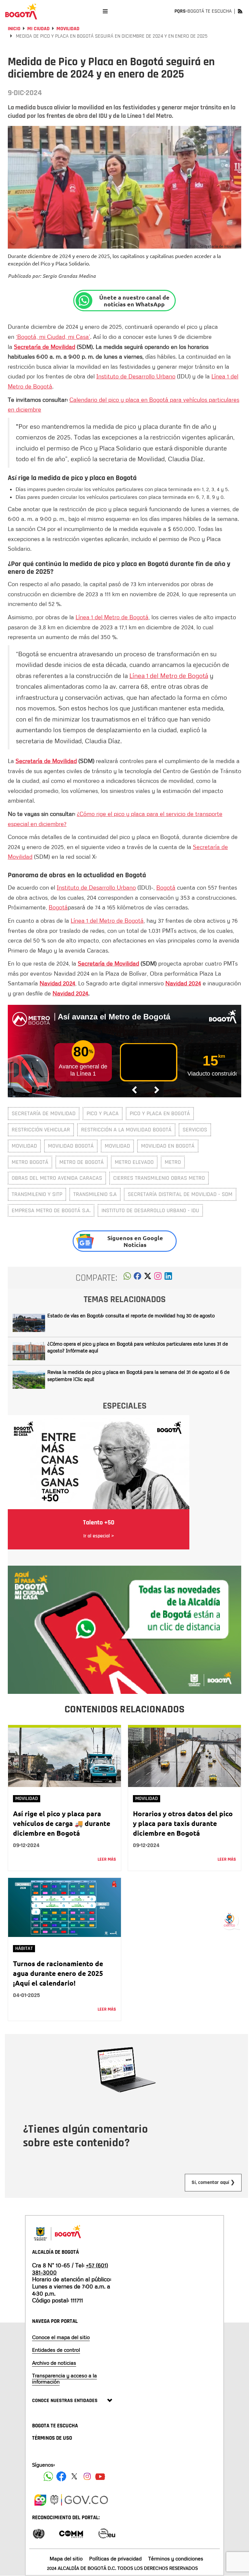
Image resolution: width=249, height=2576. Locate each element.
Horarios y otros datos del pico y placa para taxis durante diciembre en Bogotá (183, 1823)
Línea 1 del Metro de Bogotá (112, 617)
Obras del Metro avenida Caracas (57, 1178)
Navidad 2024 (57, 983)
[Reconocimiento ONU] (39, 2533)
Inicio (14, 29)
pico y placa (103, 1113)
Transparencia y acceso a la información (65, 2379)
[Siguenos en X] (74, 2476)
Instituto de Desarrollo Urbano (136, 376)
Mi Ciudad (38, 29)
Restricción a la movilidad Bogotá (126, 1130)
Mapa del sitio (66, 2558)
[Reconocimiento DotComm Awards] (71, 2533)
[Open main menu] (105, 11)
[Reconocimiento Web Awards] (107, 2533)
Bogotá (166, 887)
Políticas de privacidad (115, 2558)
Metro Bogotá (30, 1162)
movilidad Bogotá (71, 1146)
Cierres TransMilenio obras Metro (159, 1178)
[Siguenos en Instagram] (87, 2476)
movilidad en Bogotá (168, 1146)
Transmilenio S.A (95, 1194)
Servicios (195, 1130)
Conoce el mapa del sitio (61, 2337)
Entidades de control (56, 2350)
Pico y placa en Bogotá (160, 1113)
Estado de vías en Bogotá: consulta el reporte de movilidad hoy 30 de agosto (131, 1315)
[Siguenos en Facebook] (48, 2476)
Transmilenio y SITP (37, 1194)
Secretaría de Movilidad (45, 347)
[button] (127, 1278)
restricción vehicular (41, 1130)
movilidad (24, 1146)
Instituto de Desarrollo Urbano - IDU (150, 1210)
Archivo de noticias (54, 2363)
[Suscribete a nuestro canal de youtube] (100, 2476)
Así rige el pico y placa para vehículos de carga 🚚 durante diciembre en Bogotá (62, 1823)
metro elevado (134, 1162)
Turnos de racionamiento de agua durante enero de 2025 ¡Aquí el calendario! (58, 1973)
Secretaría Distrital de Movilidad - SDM (180, 1194)
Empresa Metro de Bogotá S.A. (51, 1210)
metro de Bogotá (82, 1162)
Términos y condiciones (176, 2558)
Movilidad (68, 29)
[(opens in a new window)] (158, 1278)
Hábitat (24, 1948)
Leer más (107, 1859)
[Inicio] (21, 11)
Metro (173, 1162)
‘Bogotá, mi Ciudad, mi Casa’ (53, 337)
